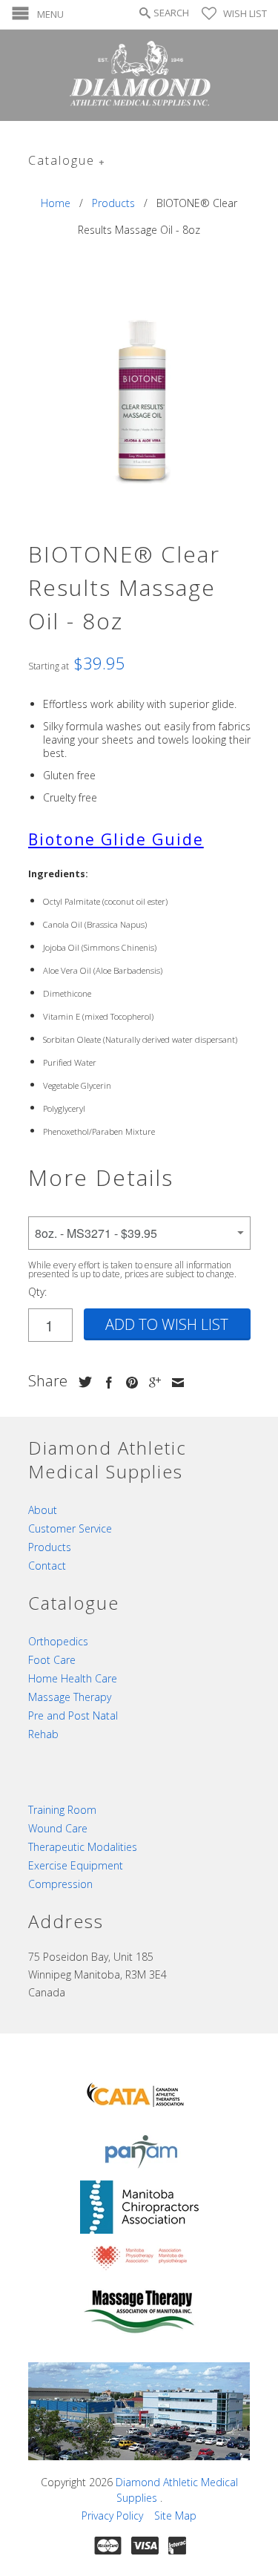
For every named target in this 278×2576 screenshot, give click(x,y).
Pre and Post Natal (73, 1715)
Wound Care (58, 1828)
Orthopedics (58, 1641)
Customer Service (70, 1528)
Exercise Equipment (76, 1865)
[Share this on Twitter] (82, 1382)
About (43, 1510)
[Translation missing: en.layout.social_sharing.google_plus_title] (151, 1383)
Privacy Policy (112, 2516)
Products (50, 1547)
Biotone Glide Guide (116, 839)
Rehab (43, 1734)
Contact (47, 1566)
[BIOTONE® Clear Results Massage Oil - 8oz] (139, 396)
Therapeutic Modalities (83, 1847)
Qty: (37, 1292)
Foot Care (52, 1660)
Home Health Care (73, 1678)
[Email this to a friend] (174, 1383)
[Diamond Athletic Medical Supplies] (139, 75)
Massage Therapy (70, 1697)
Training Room (62, 1810)
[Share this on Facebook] (105, 1383)
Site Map (175, 2516)
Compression (60, 1884)
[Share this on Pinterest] (128, 1383)
